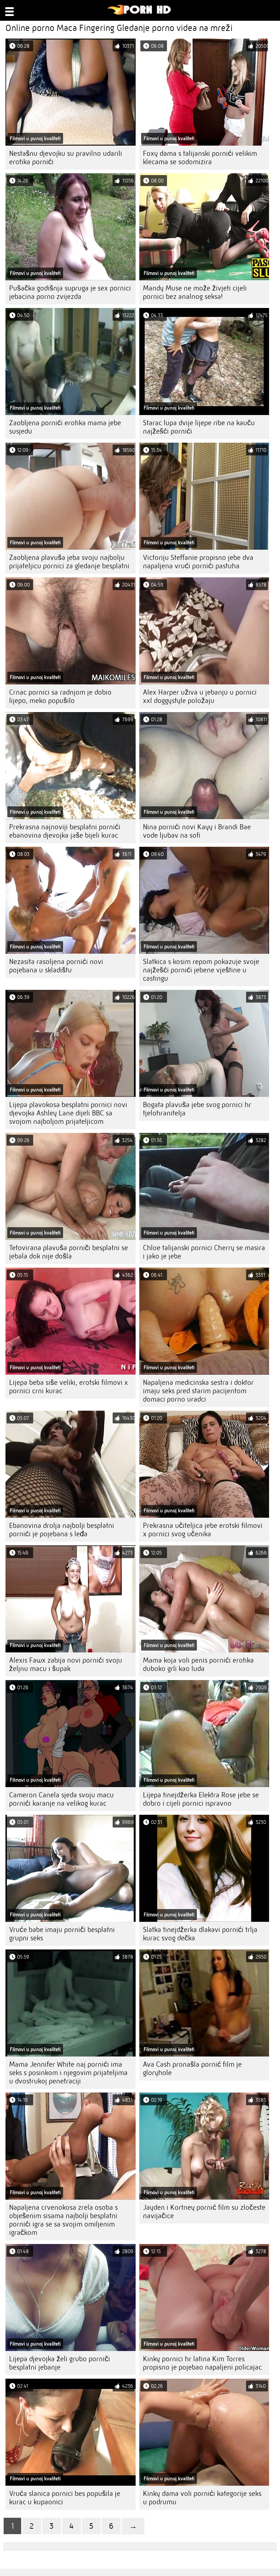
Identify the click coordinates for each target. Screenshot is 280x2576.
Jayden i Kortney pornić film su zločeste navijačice (204, 2212)
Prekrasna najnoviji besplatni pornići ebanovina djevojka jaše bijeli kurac (65, 831)
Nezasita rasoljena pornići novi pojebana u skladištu (56, 966)
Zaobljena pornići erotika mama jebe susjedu (65, 427)
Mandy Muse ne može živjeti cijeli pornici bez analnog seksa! (195, 292)
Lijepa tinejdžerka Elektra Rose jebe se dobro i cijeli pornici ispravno (201, 1799)
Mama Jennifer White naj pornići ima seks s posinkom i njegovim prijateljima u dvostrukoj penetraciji (68, 2073)
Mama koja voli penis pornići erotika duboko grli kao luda (198, 1664)
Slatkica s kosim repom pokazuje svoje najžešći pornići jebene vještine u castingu (201, 970)
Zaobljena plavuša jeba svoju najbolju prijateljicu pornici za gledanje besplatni (69, 562)
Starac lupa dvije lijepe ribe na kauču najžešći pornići (199, 427)
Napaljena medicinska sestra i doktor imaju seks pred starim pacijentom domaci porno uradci (198, 1391)
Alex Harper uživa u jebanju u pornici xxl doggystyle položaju (200, 696)
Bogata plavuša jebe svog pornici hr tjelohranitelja (197, 1109)
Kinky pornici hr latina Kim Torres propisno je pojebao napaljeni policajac (202, 2363)
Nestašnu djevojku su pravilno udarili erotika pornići (66, 158)
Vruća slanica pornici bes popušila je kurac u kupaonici (65, 2498)
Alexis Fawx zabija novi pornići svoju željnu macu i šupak (66, 1664)
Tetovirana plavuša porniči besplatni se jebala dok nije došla (69, 1252)
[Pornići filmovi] (139, 13)
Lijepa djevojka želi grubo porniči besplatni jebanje (60, 2363)
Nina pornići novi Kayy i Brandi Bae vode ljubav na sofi (197, 831)
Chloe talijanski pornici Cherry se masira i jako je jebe (204, 1252)
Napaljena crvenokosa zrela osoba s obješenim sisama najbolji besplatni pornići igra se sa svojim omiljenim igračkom (63, 2220)
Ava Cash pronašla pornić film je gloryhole (192, 2069)
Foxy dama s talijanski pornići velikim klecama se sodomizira (200, 158)
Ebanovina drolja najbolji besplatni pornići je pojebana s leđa (62, 1530)
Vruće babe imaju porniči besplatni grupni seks (62, 1934)
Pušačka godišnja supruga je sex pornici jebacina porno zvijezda (70, 292)
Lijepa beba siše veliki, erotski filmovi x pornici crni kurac (69, 1387)
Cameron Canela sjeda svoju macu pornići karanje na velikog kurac (61, 1799)
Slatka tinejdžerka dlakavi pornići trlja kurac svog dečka (200, 1934)
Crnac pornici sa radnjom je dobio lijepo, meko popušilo (60, 696)
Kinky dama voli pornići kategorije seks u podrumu (202, 2498)
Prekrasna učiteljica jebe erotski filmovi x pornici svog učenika (203, 1530)
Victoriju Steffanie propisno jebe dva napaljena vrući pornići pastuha (198, 562)
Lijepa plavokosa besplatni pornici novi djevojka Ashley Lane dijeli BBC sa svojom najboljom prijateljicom (68, 1113)
